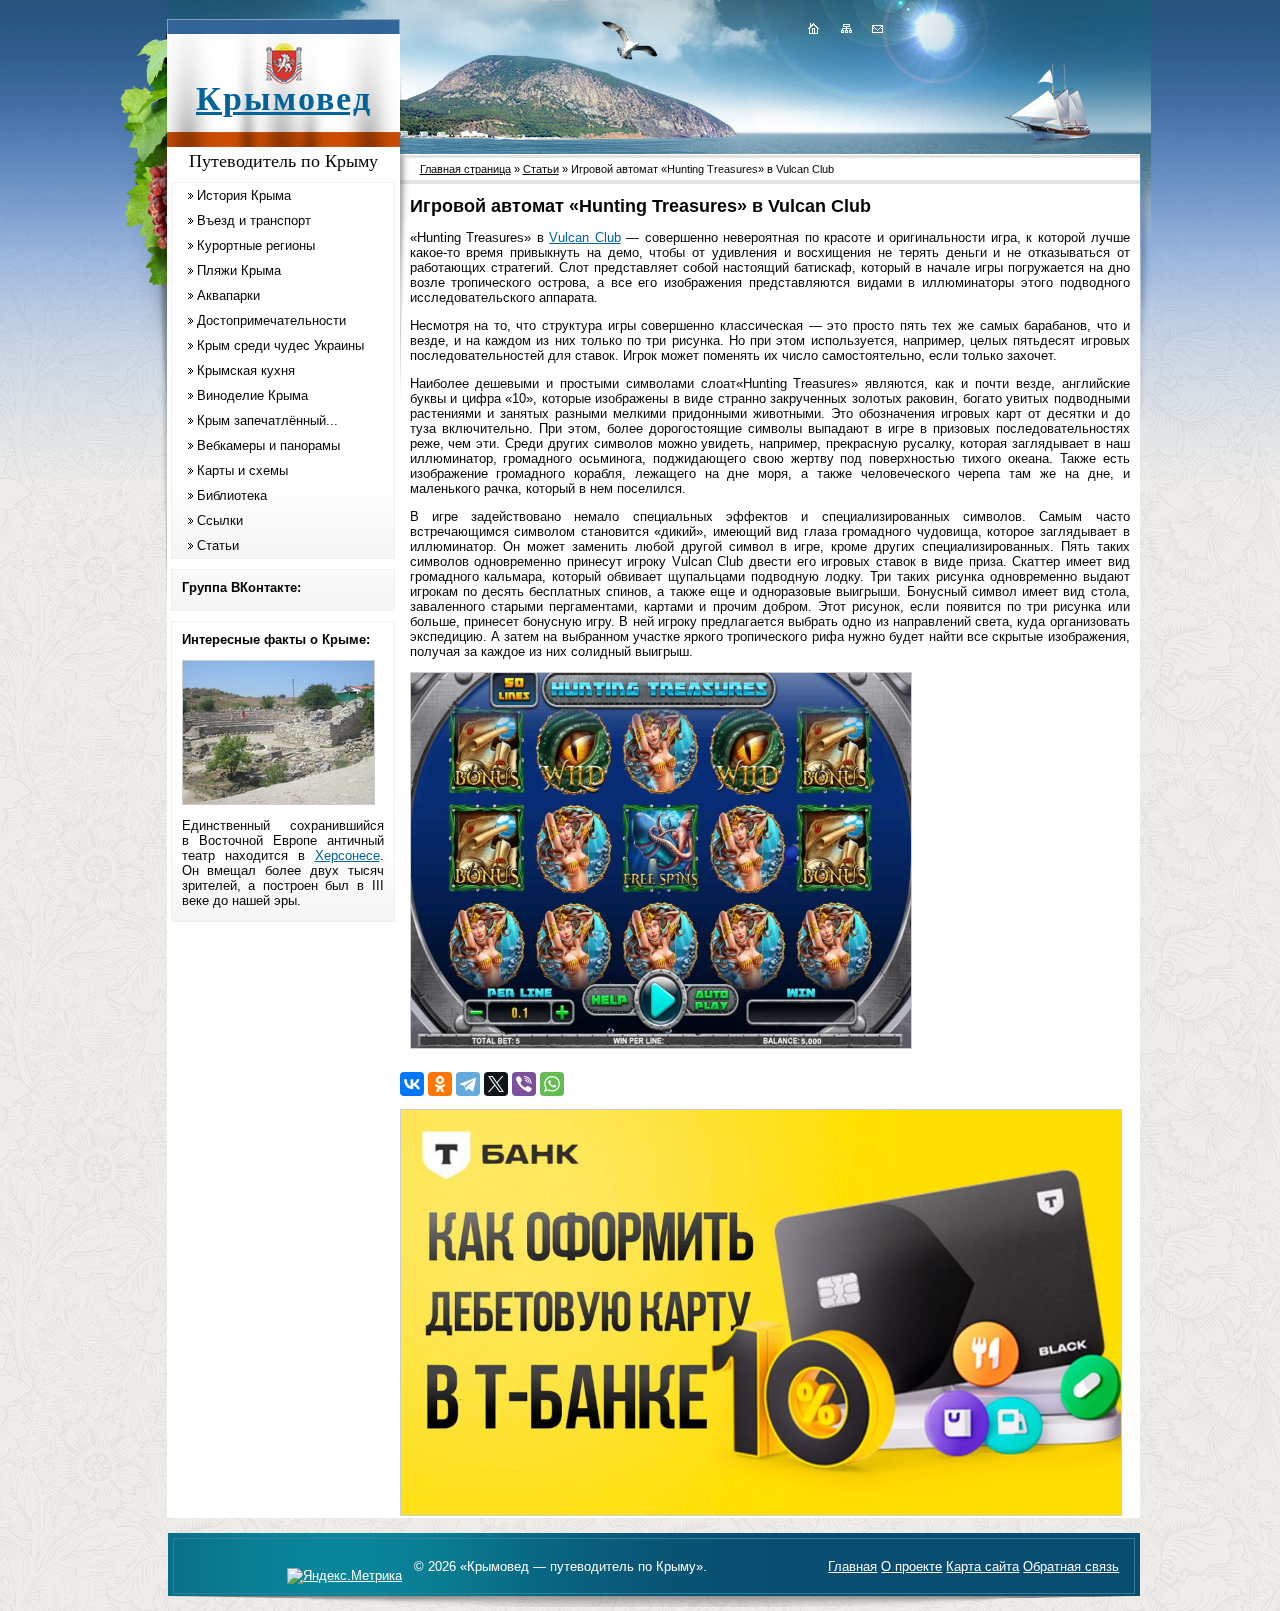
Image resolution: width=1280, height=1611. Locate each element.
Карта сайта (982, 1566)
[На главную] (813, 28)
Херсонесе (347, 855)
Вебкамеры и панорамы (268, 445)
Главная (852, 1566)
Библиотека (232, 495)
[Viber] (524, 1084)
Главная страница (465, 169)
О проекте (911, 1566)
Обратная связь (1071, 1566)
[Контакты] (876, 28)
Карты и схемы (242, 470)
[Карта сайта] (846, 28)
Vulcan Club (585, 237)
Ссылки (220, 520)
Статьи (218, 545)
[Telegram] (468, 1084)
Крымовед (284, 98)
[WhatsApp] (552, 1084)
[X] (496, 1084)
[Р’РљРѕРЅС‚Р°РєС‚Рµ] (412, 1084)
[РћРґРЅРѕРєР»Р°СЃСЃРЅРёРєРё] (440, 1084)
